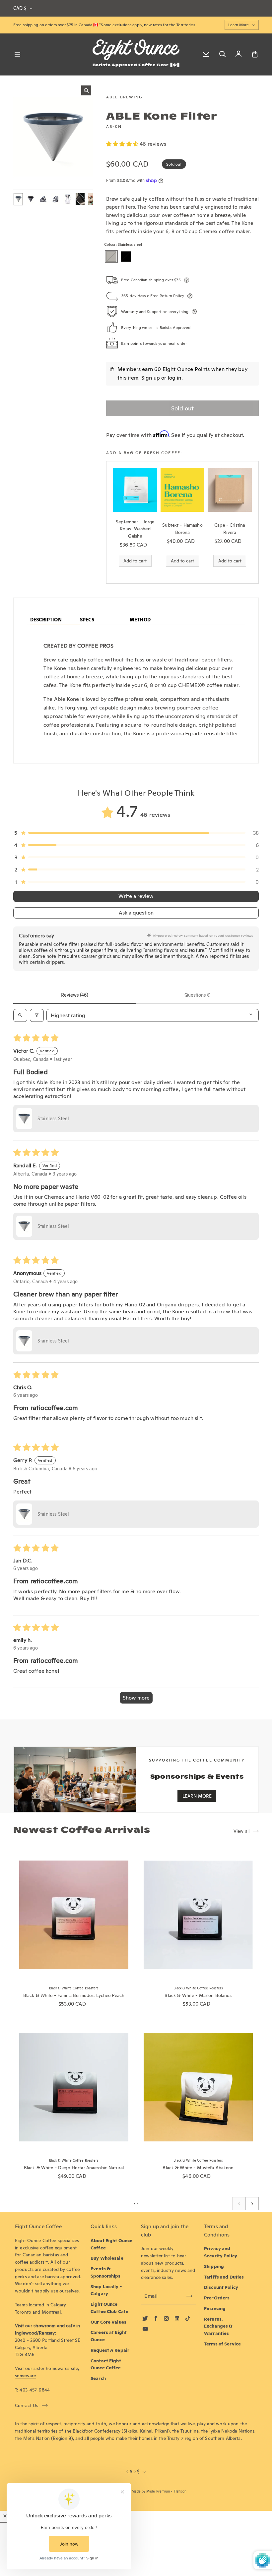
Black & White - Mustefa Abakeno (198, 2168)
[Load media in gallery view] (18, 199)
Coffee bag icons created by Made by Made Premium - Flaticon (136, 2491)
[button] (123, 144)
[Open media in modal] (86, 90)
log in (175, 378)
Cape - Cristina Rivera (230, 529)
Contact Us (27, 2405)
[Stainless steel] (111, 257)
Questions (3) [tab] (197, 995)
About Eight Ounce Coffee (111, 2244)
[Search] (222, 54)
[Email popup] (206, 54)
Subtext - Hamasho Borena (182, 529)
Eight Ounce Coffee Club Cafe (109, 2308)
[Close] (5, 2516)
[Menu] (17, 54)
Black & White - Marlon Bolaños (198, 1995)
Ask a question (136, 913)
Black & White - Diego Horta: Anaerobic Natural (74, 2168)
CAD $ (20, 8)
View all (241, 1831)
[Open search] (20, 1015)
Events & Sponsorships (106, 2272)
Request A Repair (110, 2350)
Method (140, 620)
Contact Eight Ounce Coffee (106, 2364)
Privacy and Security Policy (221, 2252)
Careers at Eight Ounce (109, 2336)
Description (46, 620)
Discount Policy (221, 2287)
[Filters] (37, 1015)
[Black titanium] (126, 257)
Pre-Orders (217, 2298)
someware (25, 2376)
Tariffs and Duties (224, 2277)
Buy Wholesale (107, 2258)
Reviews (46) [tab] (75, 995)
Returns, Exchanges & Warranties (218, 2326)
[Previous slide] (239, 2204)
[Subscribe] (189, 2296)
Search (98, 2378)
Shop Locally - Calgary (106, 2290)
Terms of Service (222, 2344)
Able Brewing (124, 97)
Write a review (136, 896)
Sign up (151, 378)
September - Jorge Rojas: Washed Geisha (135, 529)
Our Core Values (108, 2322)
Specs (87, 620)
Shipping (214, 2266)
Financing (215, 2308)
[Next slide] (252, 2204)
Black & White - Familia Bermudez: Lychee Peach (74, 1995)
